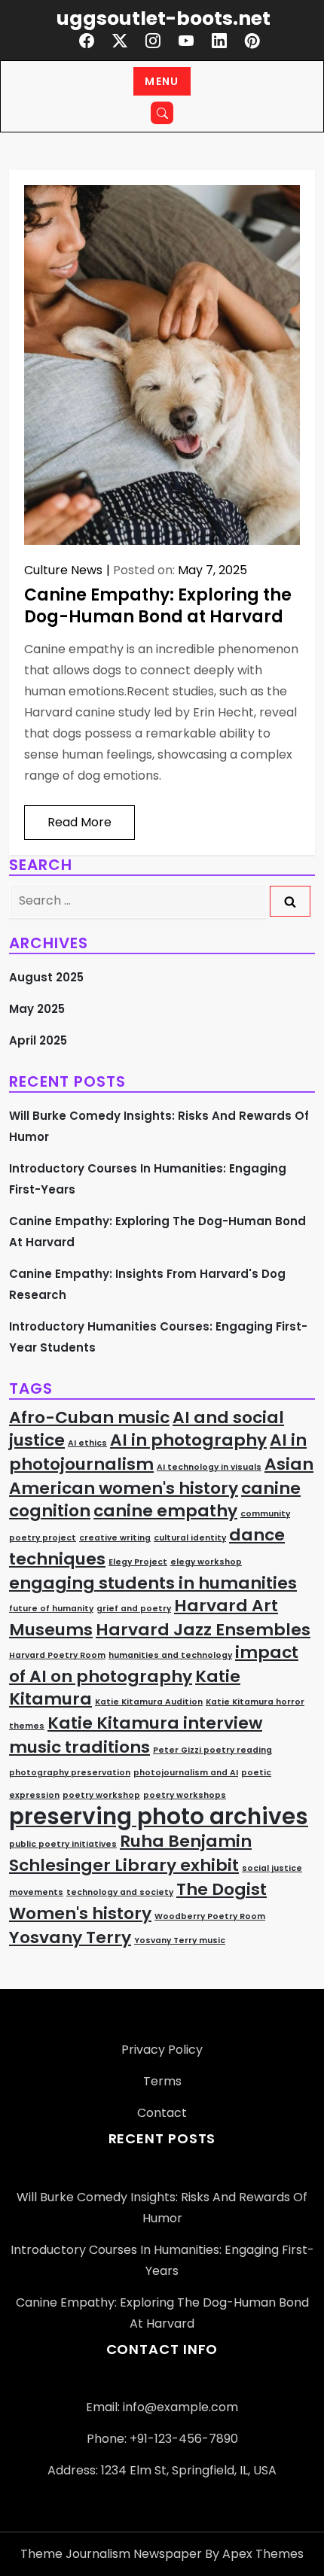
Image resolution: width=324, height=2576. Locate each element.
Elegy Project (138, 1562)
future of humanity (51, 1609)
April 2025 (38, 1040)
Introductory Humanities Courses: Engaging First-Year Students (158, 1337)
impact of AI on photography (154, 1664)
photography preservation (70, 1773)
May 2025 (37, 1009)
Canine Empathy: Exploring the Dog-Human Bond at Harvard (158, 606)
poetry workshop (101, 1795)
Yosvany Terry (70, 1937)
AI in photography (188, 1440)
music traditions (79, 1747)
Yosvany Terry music (180, 1940)
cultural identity (190, 1538)
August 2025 (46, 977)
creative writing (115, 1538)
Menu (162, 81)
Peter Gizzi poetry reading (212, 1750)
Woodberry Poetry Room (210, 1916)
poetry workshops (185, 1795)
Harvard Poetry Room (57, 1655)
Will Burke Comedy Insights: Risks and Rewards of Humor (159, 1126)
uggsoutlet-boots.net (164, 18)
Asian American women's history (161, 1476)
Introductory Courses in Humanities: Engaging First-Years (148, 1179)
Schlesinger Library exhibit (124, 1865)
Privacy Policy (162, 2050)
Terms (162, 2081)
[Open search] (162, 113)
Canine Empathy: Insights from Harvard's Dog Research (147, 1284)
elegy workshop (206, 1562)
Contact (162, 2113)
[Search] (290, 901)
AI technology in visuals (209, 1467)
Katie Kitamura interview (155, 1723)
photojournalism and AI (186, 1773)
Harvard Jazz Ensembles (203, 1630)
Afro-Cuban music (89, 1417)
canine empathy (165, 1511)
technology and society (120, 1892)
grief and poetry (134, 1609)
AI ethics (87, 1443)
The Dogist (222, 1889)
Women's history (80, 1913)
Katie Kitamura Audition (149, 1702)
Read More (79, 822)
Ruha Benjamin (186, 1841)
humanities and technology (170, 1655)
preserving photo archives (159, 1816)
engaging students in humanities (153, 1583)
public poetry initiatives (63, 1844)
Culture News (63, 570)
